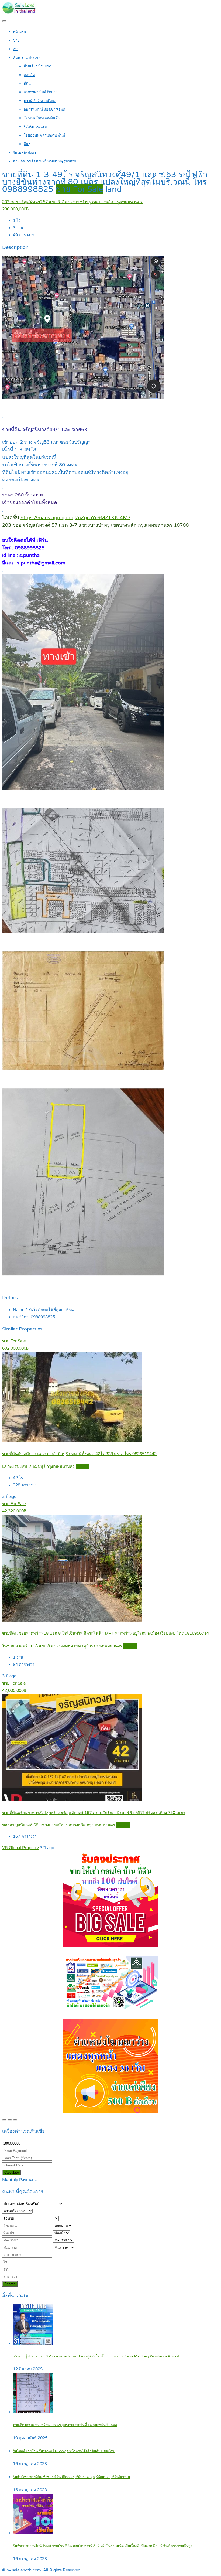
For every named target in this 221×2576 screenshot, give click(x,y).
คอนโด (29, 75)
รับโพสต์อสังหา (24, 153)
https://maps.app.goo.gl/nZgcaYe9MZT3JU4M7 (75, 518)
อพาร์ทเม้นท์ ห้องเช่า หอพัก (44, 110)
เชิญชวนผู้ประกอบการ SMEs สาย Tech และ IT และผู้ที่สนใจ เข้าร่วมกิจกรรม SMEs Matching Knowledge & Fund (96, 2356)
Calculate (12, 2172)
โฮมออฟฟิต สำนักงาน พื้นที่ (44, 135)
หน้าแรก (19, 32)
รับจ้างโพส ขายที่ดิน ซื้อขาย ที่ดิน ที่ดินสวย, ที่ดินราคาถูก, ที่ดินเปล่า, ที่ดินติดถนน (72, 2477)
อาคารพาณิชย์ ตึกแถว (41, 92)
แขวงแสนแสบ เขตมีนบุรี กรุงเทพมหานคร (38, 1466)
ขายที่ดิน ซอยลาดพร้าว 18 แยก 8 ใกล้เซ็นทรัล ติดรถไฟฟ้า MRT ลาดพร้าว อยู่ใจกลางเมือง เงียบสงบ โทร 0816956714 (106, 1633)
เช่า (16, 49)
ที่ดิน (27, 84)
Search (10, 2284)
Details (82, 1466)
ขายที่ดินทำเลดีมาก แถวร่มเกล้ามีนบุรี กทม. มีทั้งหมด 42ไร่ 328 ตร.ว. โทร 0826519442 (79, 1454)
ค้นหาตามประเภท (27, 58)
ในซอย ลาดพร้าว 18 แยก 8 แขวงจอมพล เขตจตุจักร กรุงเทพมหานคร (62, 1646)
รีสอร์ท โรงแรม (35, 127)
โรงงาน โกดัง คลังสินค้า (42, 118)
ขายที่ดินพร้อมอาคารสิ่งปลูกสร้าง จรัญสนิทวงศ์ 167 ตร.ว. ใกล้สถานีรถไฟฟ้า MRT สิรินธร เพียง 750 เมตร (94, 1813)
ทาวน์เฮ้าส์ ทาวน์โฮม (40, 101)
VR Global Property (20, 1848)
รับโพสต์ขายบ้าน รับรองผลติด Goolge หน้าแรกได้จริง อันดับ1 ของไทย (64, 2451)
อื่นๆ (27, 144)
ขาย (16, 40)
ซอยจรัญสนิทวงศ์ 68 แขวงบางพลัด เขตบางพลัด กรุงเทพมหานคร (59, 1825)
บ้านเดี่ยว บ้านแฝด (37, 66)
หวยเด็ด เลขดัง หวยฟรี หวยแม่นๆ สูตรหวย (45, 161)
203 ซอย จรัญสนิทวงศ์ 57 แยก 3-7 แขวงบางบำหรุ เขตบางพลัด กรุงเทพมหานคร (72, 202)
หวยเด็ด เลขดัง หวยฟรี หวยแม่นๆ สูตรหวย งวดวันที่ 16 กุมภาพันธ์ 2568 (65, 2425)
